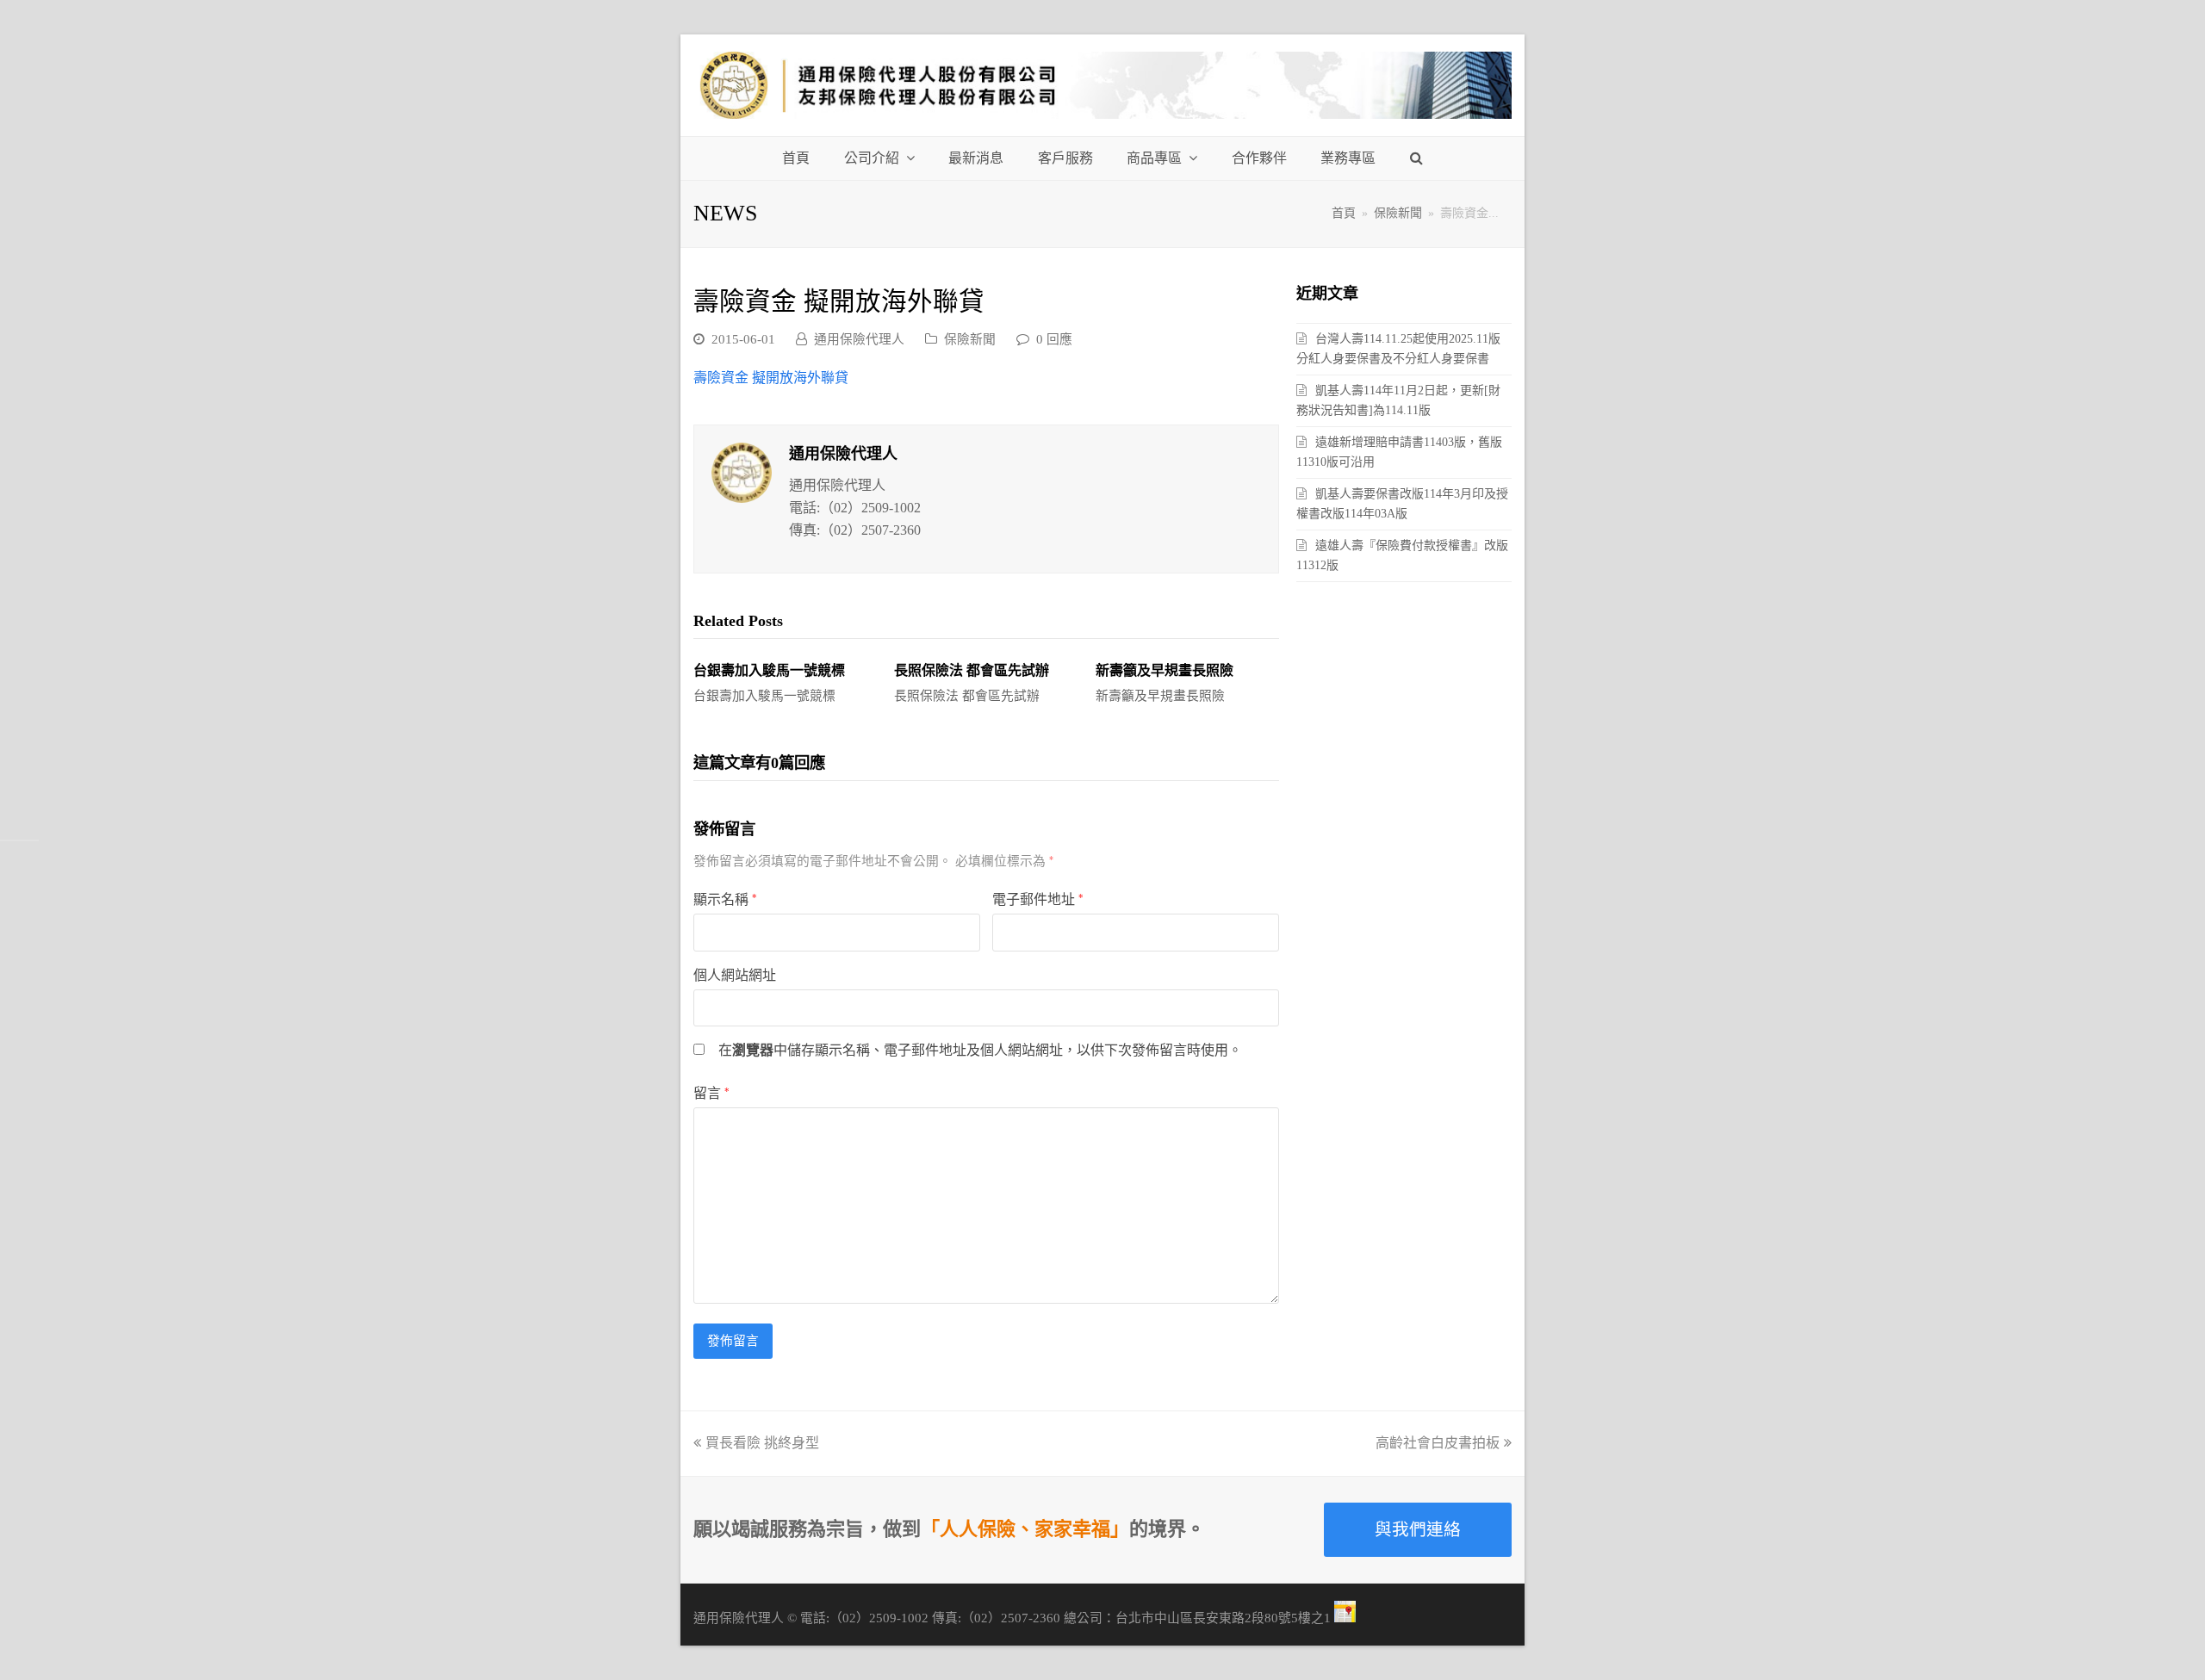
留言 (711, 1093)
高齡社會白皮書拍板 (1438, 1443)
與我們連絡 (1418, 1529)
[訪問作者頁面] (742, 473)
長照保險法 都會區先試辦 (972, 670)
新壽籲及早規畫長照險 (1165, 670)
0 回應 (1054, 339)
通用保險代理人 (859, 339)
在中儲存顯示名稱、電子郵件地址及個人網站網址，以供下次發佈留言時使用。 (980, 1050)
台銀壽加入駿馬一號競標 (769, 670)
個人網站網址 (735, 975)
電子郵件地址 (1038, 899)
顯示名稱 (725, 899)
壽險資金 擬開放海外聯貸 (771, 378)
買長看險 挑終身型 (762, 1443)
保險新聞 (970, 339)
